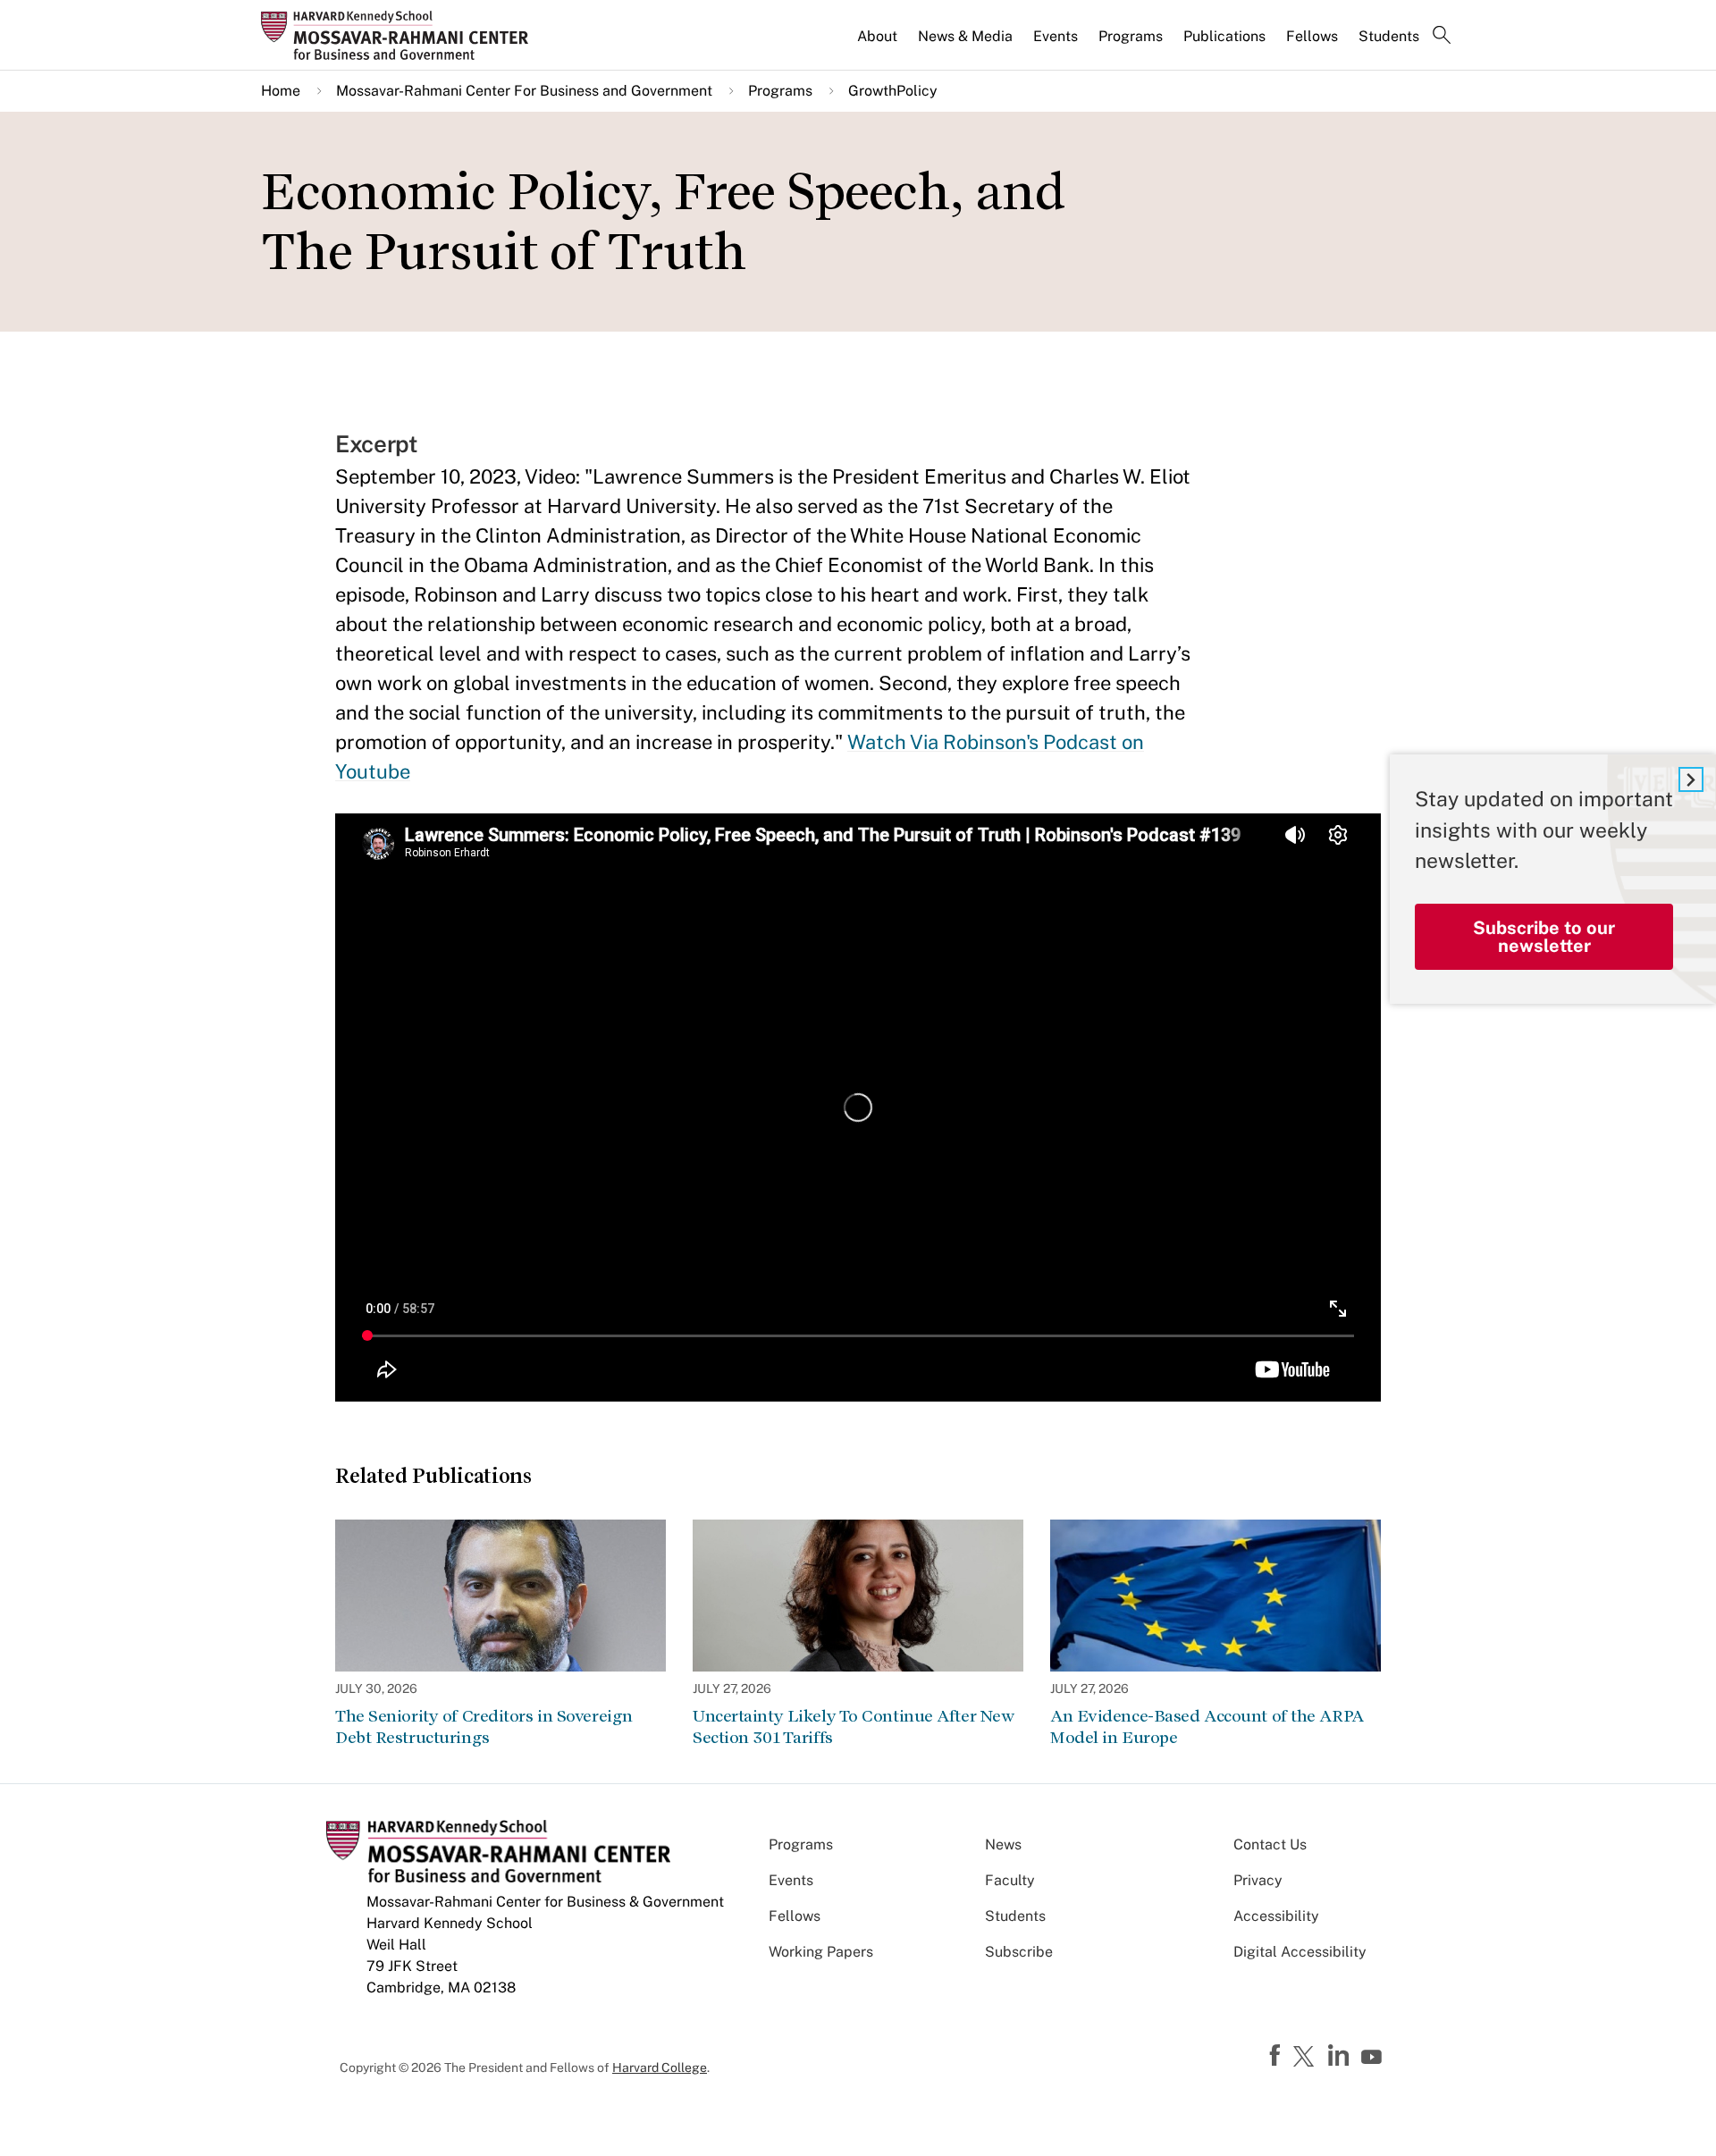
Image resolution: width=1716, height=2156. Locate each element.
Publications (1224, 36)
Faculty (1010, 1880)
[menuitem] (879, 44)
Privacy (1258, 1880)
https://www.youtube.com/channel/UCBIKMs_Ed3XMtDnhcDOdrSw (1374, 2058)
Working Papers (821, 1952)
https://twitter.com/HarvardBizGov (1307, 2058)
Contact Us (1270, 1844)
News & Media (965, 36)
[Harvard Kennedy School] (400, 35)
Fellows (1312, 36)
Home (281, 91)
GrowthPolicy (893, 91)
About (877, 36)
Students (1389, 36)
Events (1056, 36)
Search (1442, 37)
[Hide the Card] (1691, 779)
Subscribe (1019, 1952)
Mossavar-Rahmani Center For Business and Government (524, 91)
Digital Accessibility (1300, 1952)
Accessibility (1276, 1916)
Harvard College (660, 2068)
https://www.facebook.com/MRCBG (1277, 2056)
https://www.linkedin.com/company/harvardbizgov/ (1341, 2056)
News (1003, 1844)
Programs (1131, 36)
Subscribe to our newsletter (1544, 937)
